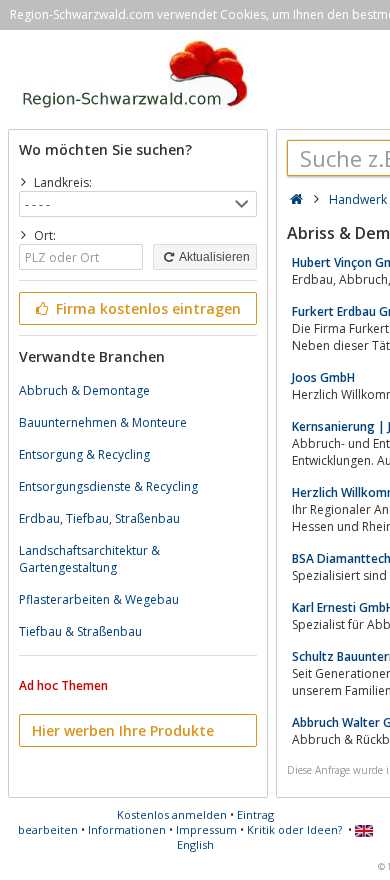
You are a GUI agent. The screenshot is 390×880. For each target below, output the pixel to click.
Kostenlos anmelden (172, 814)
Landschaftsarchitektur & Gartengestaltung (89, 559)
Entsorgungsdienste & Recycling (108, 486)
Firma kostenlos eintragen (146, 308)
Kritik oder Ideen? (294, 829)
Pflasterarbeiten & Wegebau (99, 599)
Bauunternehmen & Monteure (103, 422)
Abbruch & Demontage (84, 390)
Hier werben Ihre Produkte (123, 730)
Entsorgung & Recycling (84, 454)
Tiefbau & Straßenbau (80, 631)
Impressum (206, 829)
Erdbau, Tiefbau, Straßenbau (99, 518)
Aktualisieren (213, 257)
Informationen (127, 829)
